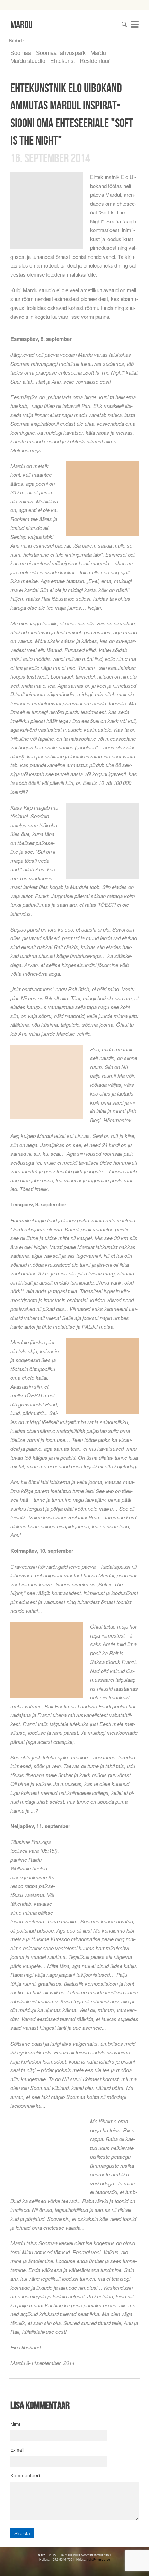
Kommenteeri (25, 2475)
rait (90, 2559)
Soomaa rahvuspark (61, 53)
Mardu (98, 53)
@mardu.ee (101, 2559)
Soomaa (21, 53)
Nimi (15, 2424)
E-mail (17, 2450)
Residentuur (95, 61)
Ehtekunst (63, 61)
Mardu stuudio (28, 61)
